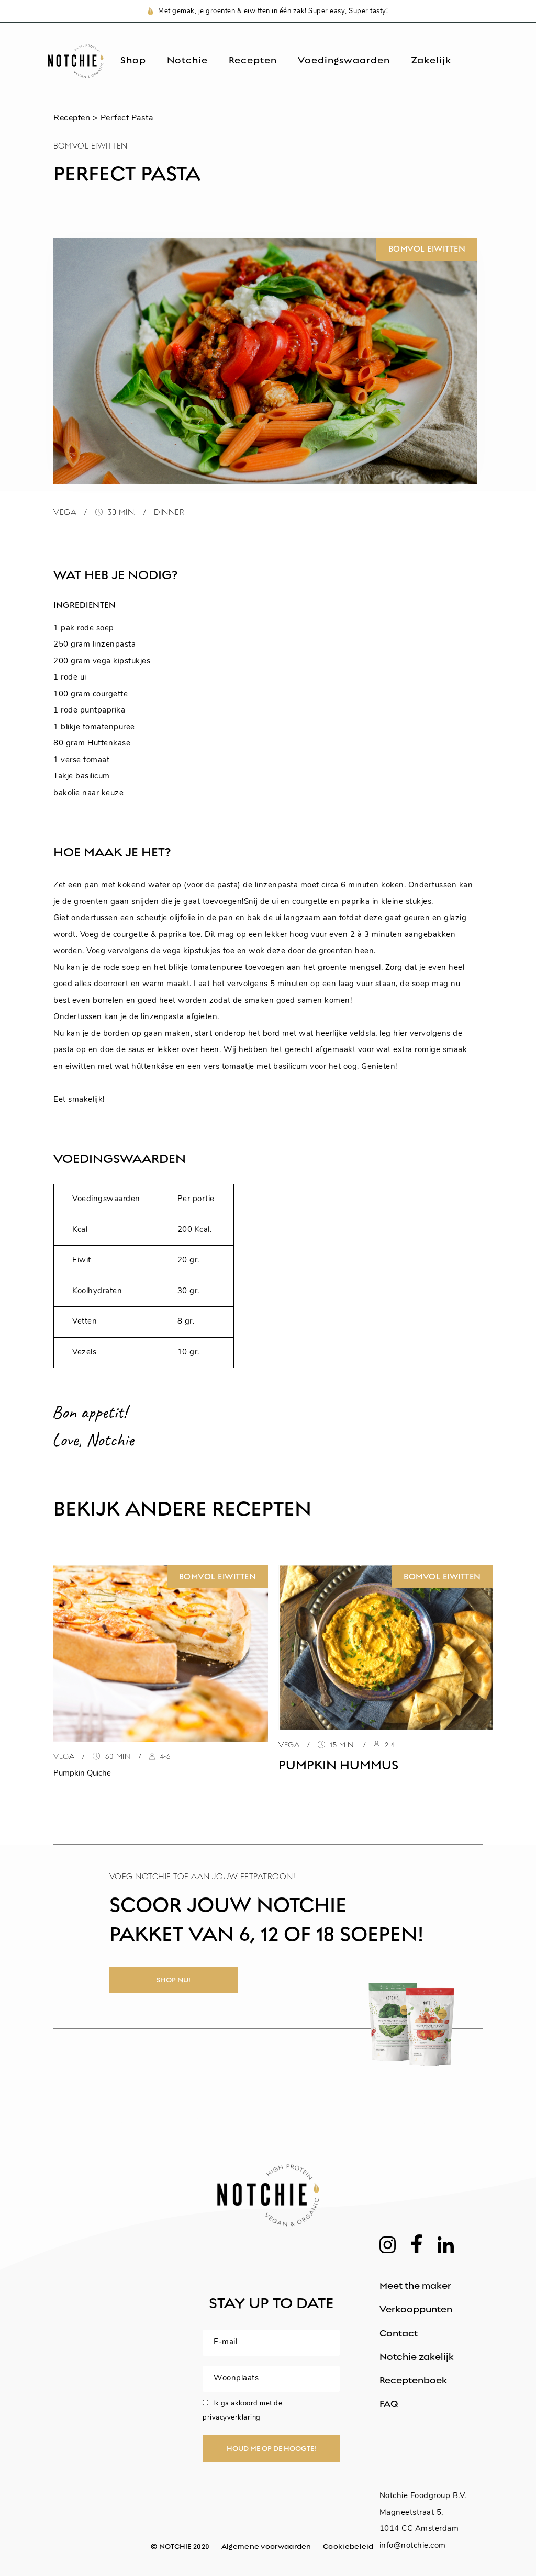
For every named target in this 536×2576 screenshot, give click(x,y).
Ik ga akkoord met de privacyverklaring (242, 2411)
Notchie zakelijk (417, 2357)
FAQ (389, 2404)
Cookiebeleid (348, 2546)
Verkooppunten (416, 2309)
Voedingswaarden (344, 61)
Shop (133, 61)
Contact (399, 2333)
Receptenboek (413, 2380)
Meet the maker (415, 2286)
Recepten (253, 61)
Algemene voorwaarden (266, 2546)
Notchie (187, 61)
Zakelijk (431, 61)
